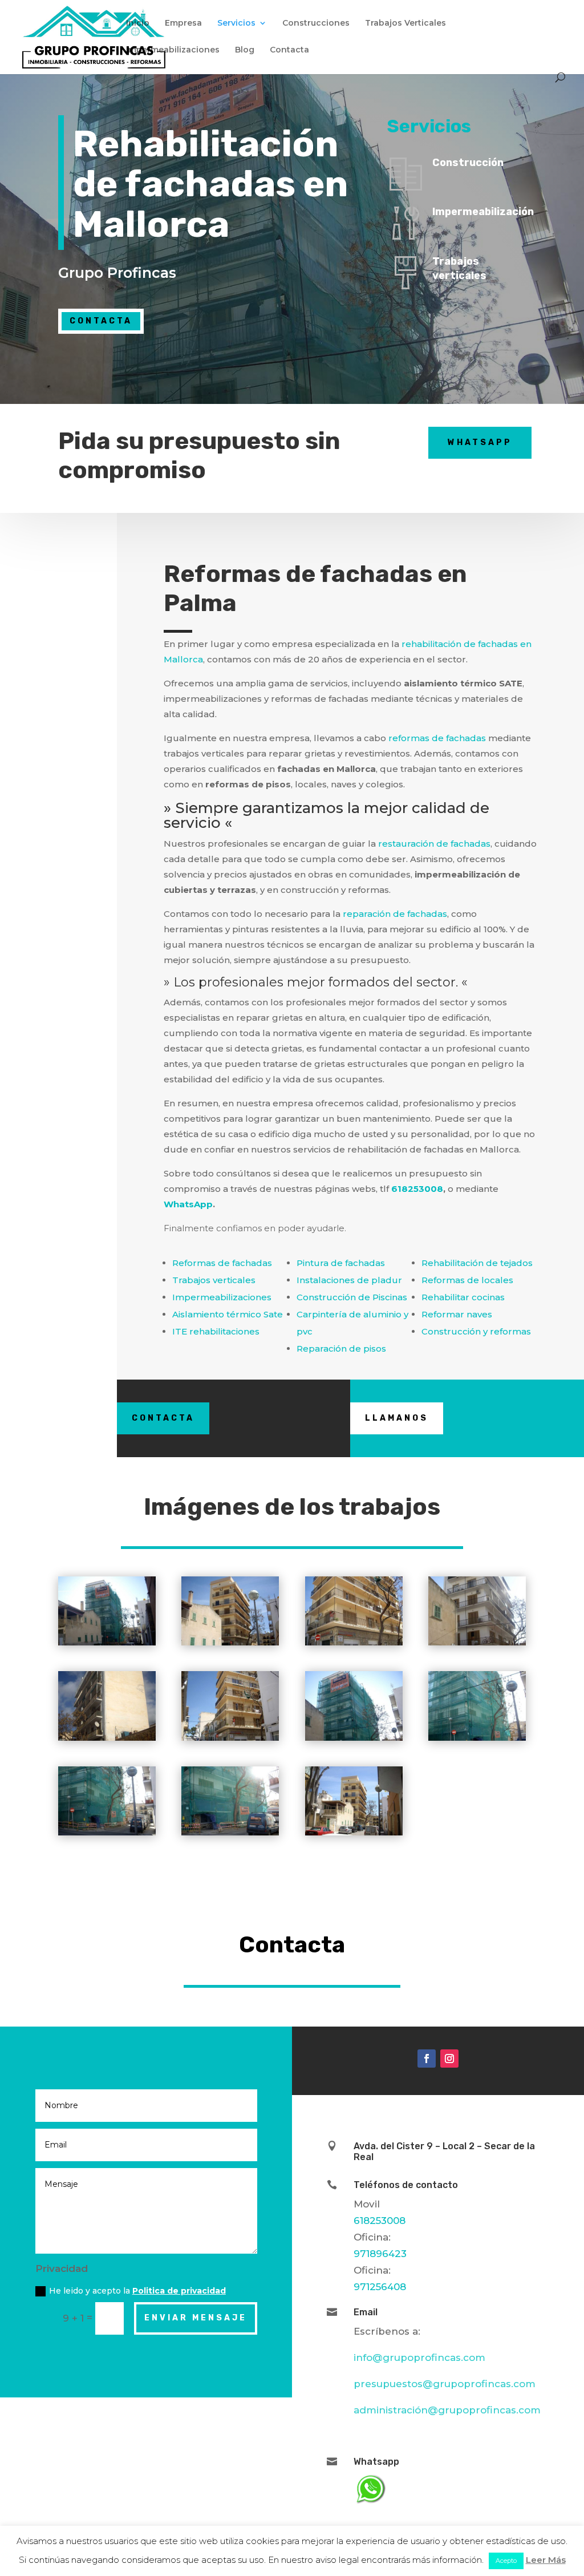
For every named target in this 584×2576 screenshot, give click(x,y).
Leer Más (546, 2560)
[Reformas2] (230, 1645)
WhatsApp (188, 1204)
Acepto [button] (506, 2561)
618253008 (417, 1189)
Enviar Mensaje (196, 2318)
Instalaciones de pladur (349, 1280)
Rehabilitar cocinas (463, 1297)
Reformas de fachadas (222, 1263)
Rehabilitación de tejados (477, 1263)
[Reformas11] (354, 1835)
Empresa (183, 23)
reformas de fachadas (437, 738)
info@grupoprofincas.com (419, 2357)
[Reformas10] (230, 1835)
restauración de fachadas (434, 844)
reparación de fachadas (395, 914)
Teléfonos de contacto (406, 2185)
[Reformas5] (107, 1741)
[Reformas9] (107, 1835)
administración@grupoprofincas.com (447, 2410)
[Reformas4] (477, 1645)
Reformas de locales (467, 1280)
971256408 (380, 2287)
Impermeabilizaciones (173, 50)
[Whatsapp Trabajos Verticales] (370, 2504)
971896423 (380, 2254)
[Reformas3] (354, 1645)
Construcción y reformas (476, 1331)
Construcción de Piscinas (352, 1297)
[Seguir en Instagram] (449, 2059)
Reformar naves (457, 1314)
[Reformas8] (477, 1741)
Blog (245, 50)
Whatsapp (480, 442)
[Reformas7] (354, 1741)
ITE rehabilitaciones (216, 1331)
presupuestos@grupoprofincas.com (445, 2384)
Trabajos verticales (214, 1280)
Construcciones (316, 23)
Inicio (138, 23)
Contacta (289, 50)
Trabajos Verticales (405, 23)
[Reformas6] (230, 1741)
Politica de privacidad (179, 2291)
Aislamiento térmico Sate (228, 1314)
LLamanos (397, 1418)
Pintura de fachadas (341, 1263)
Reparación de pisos (341, 1348)
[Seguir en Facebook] (427, 2059)
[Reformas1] (107, 1645)
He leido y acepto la (137, 2291)
